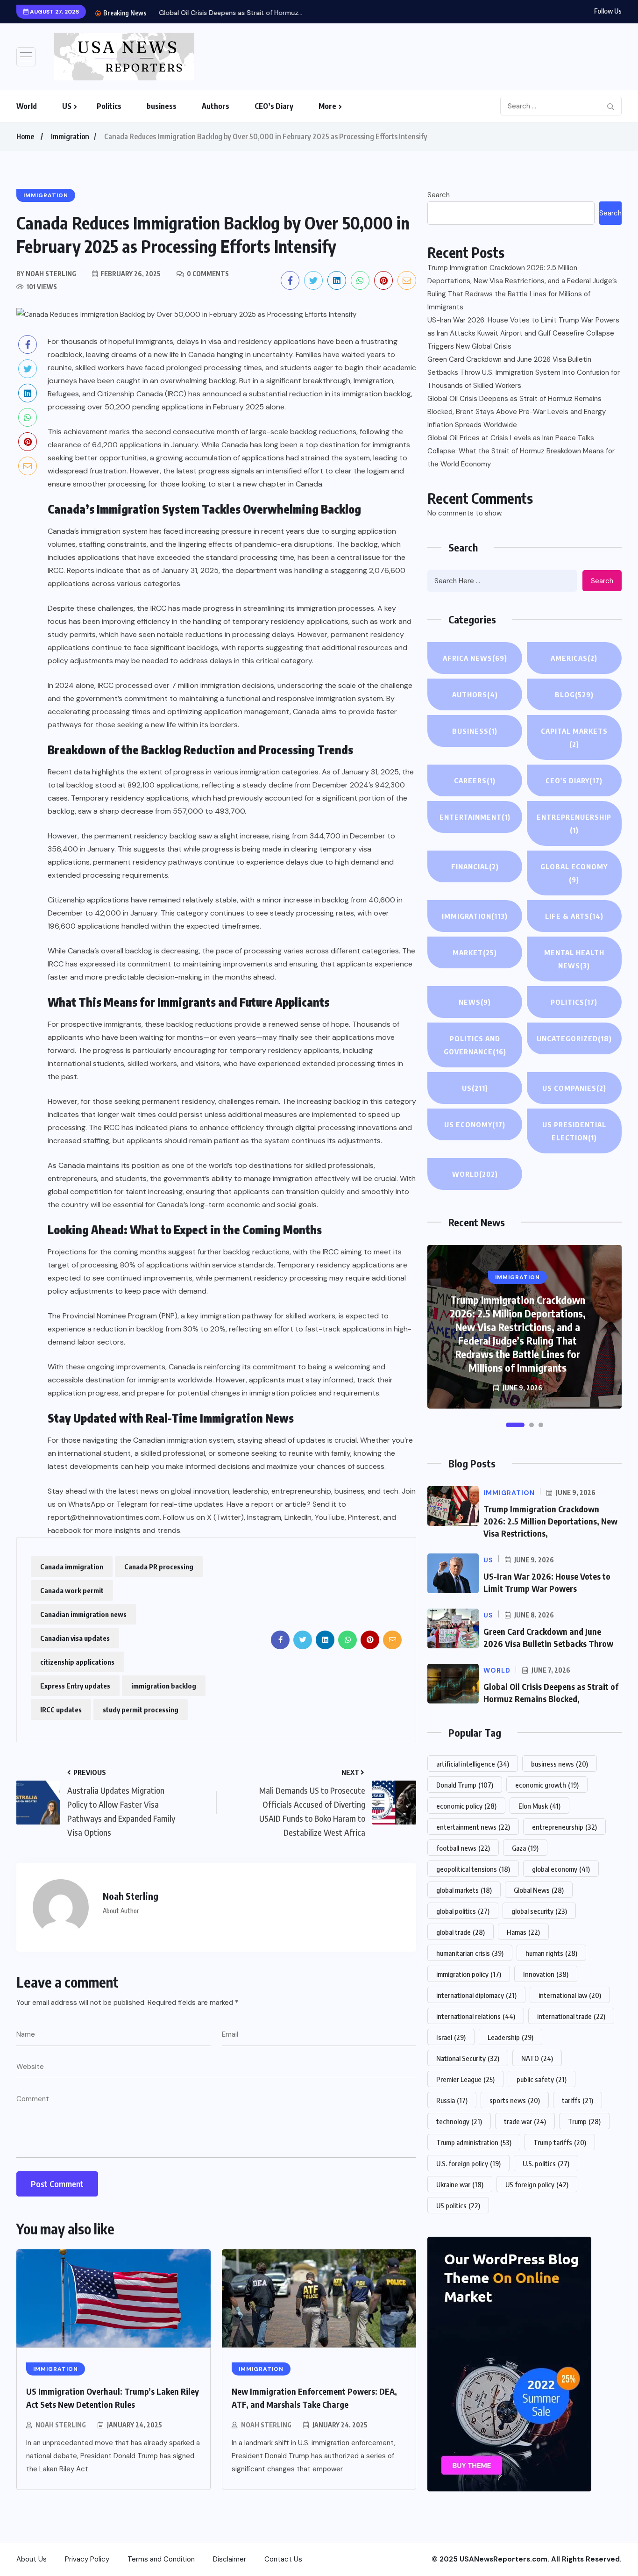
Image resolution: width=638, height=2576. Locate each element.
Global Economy (574, 873)
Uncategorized (574, 1038)
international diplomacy (476, 1995)
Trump (584, 2121)
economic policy (466, 1806)
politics (574, 1002)
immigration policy (469, 1974)
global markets (464, 1890)
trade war (525, 2121)
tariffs (578, 2100)
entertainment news (473, 1827)
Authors (216, 106)
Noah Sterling (61, 2425)
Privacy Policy (87, 2559)
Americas (574, 658)
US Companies (574, 1088)
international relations (476, 2016)
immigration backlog (164, 1686)
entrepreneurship (564, 1827)
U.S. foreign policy (468, 2163)
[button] (515, 1425)
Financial (475, 866)
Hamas (523, 1932)
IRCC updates (61, 1710)
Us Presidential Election (574, 1131)
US (67, 106)
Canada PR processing (159, 1567)
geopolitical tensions (473, 1869)
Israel (451, 2037)
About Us (32, 2559)
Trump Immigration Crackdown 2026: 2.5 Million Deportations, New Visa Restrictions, (550, 1521)
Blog (574, 694)
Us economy (475, 1124)
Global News (539, 1890)
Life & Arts (574, 916)
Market (475, 952)
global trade (461, 1932)
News (475, 1002)
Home (25, 136)
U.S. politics (546, 2163)
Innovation (546, 1974)
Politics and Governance (475, 1045)
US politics (458, 2205)
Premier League (465, 2079)
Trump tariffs (560, 2142)
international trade (571, 2016)
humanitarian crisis (470, 1953)
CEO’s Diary (274, 106)
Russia (452, 2100)
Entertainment (475, 817)
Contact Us (283, 2559)
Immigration (70, 136)
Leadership (510, 2037)
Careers (475, 780)
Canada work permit (72, 1590)
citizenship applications (77, 1662)
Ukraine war (460, 2184)
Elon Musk (539, 1806)
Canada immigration (72, 1567)
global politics (463, 1911)
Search (439, 195)
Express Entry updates (75, 1686)
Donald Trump (465, 1785)
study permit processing (141, 1710)
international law (570, 1995)
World (27, 106)
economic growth (547, 1785)
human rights (551, 1953)
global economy (561, 1869)
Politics (109, 106)
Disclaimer (230, 2559)
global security (539, 1911)
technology (459, 2121)
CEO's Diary (574, 780)
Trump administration (474, 2142)
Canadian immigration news (83, 1614)
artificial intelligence (473, 1764)
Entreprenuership (574, 823)
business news (560, 1764)
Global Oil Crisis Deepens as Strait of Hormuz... (223, 13)
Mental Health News (574, 959)
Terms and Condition (161, 2559)
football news (463, 1848)
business (162, 106)
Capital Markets (574, 737)
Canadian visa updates (75, 1638)
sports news (515, 2100)
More (327, 106)
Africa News (475, 658)
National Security (468, 2058)
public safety (542, 2079)
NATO (537, 2058)
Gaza (525, 1848)
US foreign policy (537, 2184)
